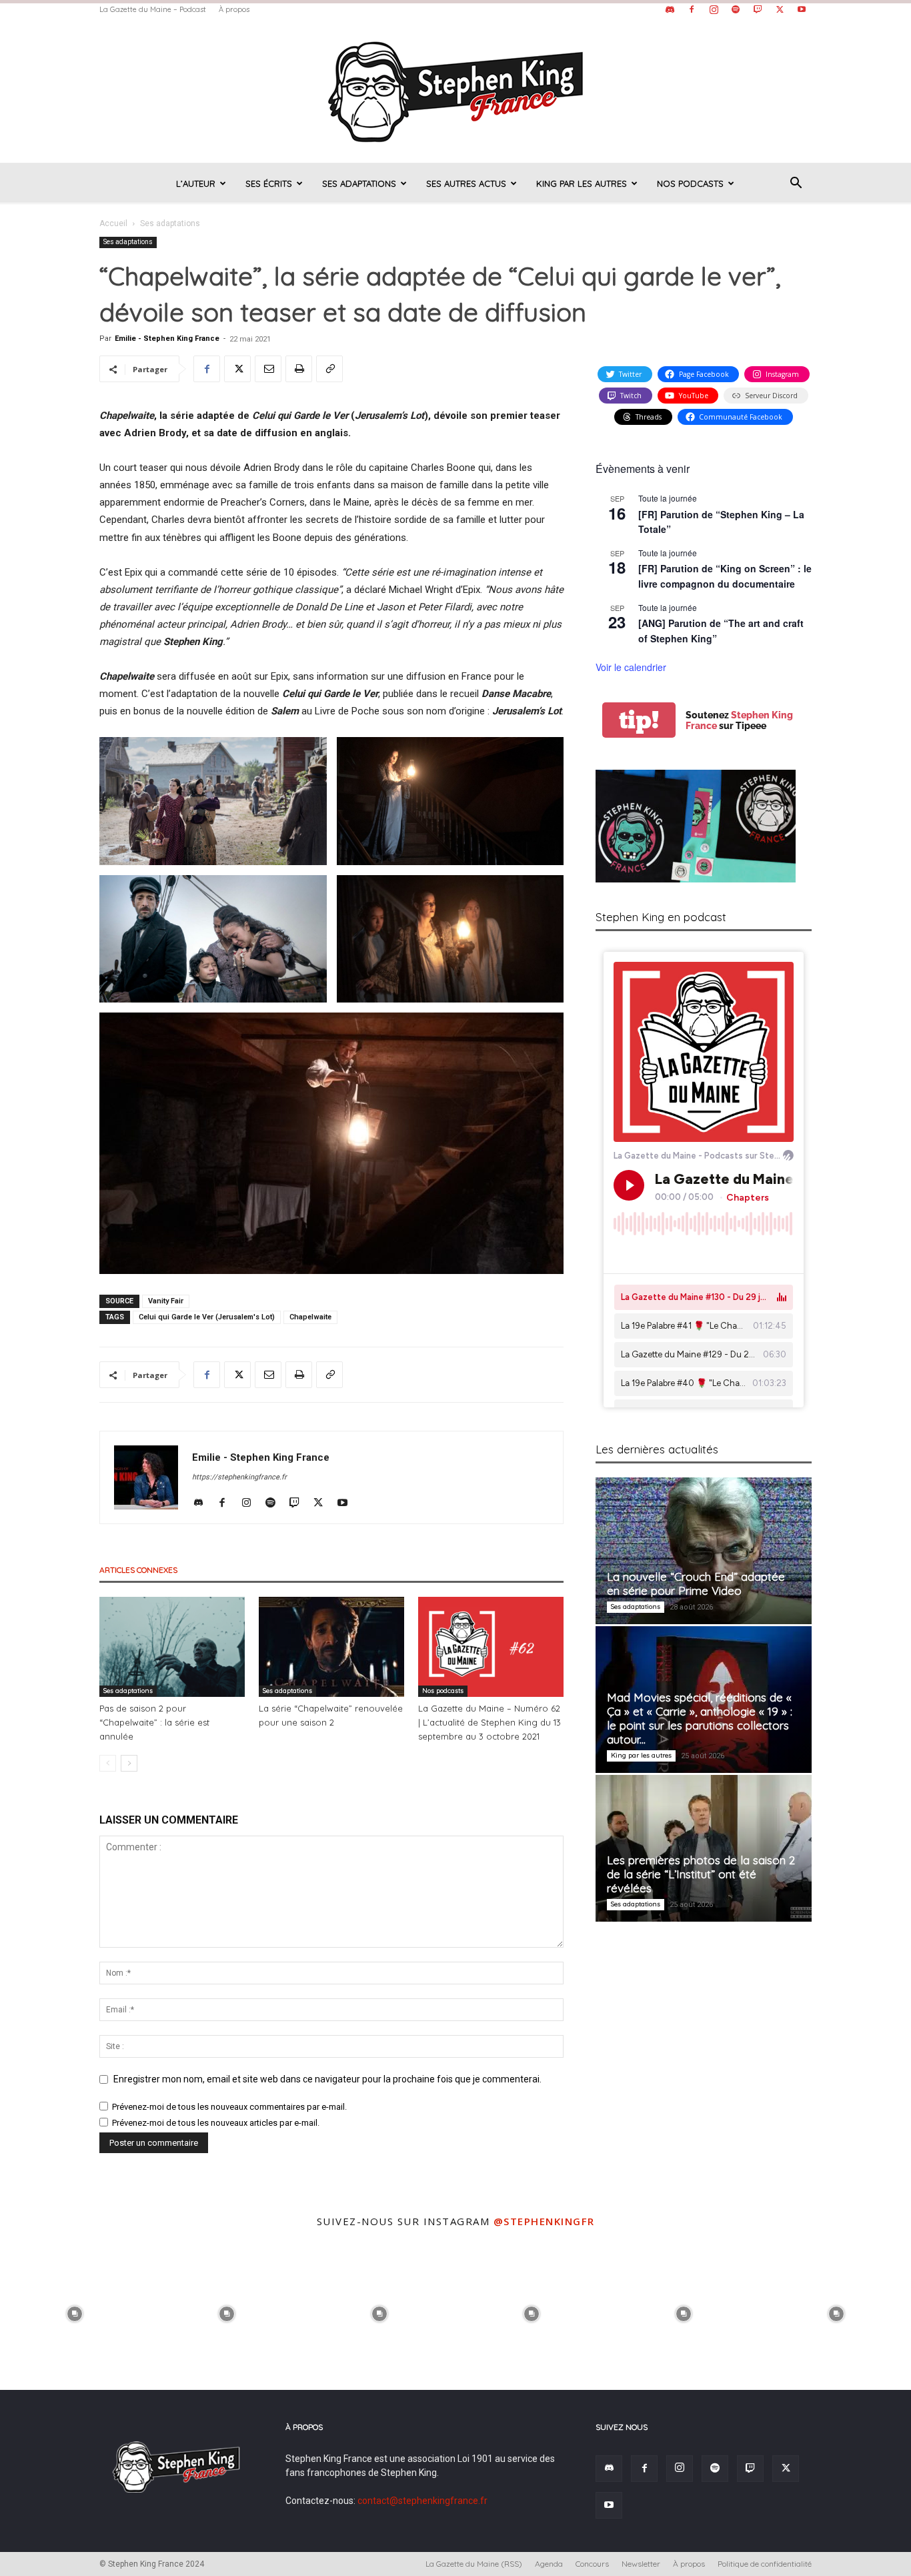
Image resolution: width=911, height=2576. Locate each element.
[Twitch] (758, 9)
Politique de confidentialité (765, 2564)
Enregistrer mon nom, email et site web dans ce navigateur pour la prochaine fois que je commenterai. (327, 2079)
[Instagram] (714, 9)
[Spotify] (736, 9)
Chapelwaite (310, 1317)
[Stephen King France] (455, 91)
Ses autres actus (466, 183)
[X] (780, 9)
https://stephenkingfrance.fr (239, 1477)
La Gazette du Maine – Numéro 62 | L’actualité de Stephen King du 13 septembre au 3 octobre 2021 (490, 1722)
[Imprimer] (299, 369)
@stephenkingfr (544, 2221)
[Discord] (670, 9)
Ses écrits (269, 183)
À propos (234, 9)
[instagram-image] (75, 2313)
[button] (796, 184)
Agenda (549, 2564)
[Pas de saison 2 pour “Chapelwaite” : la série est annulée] (172, 1647)
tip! (639, 720)
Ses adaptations (359, 183)
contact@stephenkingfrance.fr (422, 2501)
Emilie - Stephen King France (167, 339)
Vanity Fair (166, 1301)
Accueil (113, 223)
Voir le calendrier (631, 667)
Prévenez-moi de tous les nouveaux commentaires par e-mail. (229, 2107)
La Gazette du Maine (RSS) (474, 2564)
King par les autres (582, 183)
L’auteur (196, 183)
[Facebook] (692, 9)
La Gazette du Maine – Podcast (153, 9)
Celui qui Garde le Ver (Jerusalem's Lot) (207, 1317)
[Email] (268, 369)
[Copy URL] (329, 369)
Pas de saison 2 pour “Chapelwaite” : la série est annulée (154, 1722)
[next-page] (129, 1763)
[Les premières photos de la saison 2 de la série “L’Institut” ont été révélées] (704, 1848)
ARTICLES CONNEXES (138, 1570)
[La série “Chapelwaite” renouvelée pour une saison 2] (331, 1647)
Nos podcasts (690, 183)
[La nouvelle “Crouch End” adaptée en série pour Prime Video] (704, 1551)
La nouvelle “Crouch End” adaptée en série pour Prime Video (696, 1583)
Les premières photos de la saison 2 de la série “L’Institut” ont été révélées (701, 1874)
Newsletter (641, 2564)
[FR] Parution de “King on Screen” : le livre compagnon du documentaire (725, 576)
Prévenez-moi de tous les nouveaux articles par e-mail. (216, 2123)
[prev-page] (108, 1763)
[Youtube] (802, 9)
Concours (592, 2564)
